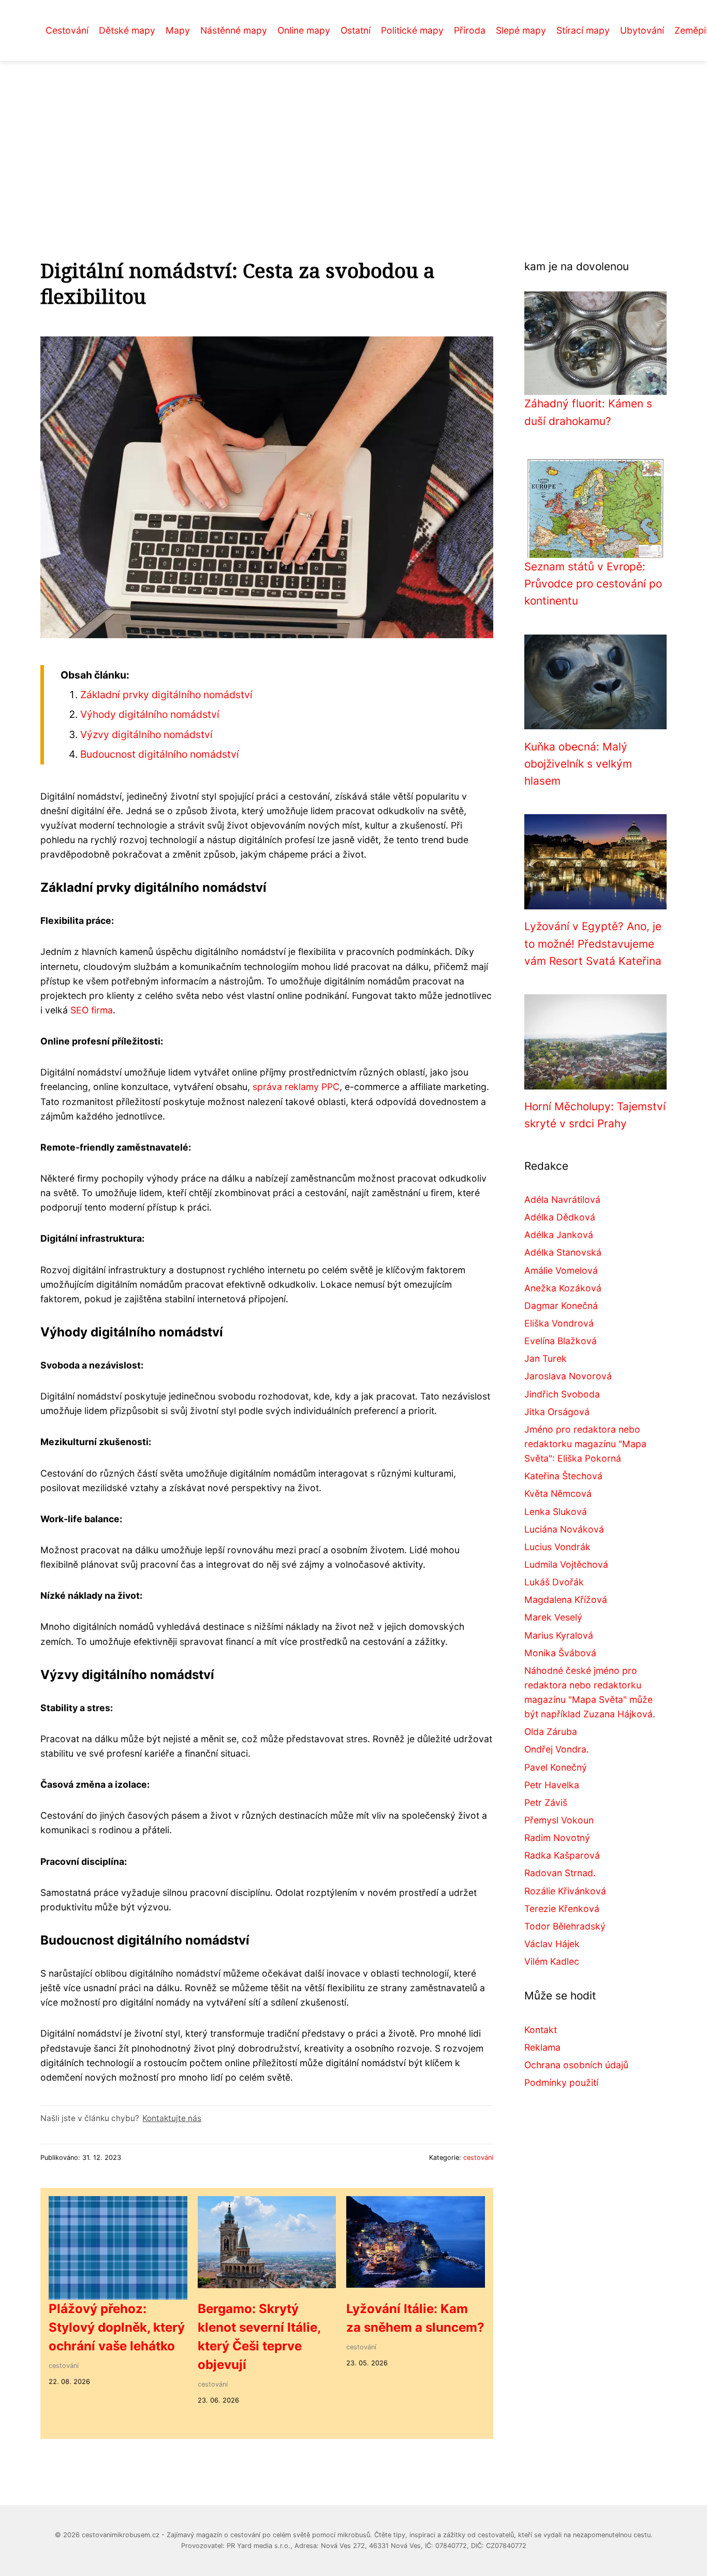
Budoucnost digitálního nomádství (160, 754)
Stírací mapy (583, 30)
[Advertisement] (353, 139)
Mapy (178, 30)
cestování (478, 2158)
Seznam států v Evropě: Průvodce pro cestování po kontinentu (593, 584)
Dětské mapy (127, 30)
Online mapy (304, 30)
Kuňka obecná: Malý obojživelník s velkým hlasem (578, 764)
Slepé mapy (521, 30)
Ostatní (356, 30)
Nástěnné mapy (234, 30)
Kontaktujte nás (172, 2118)
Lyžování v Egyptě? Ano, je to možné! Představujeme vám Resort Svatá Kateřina (593, 944)
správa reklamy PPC (296, 1087)
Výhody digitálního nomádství (150, 714)
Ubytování (642, 30)
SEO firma (92, 1010)
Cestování (67, 30)
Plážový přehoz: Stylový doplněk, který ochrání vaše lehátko (117, 2327)
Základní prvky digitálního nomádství (166, 695)
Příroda (470, 30)
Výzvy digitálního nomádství (146, 734)
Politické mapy (412, 30)
